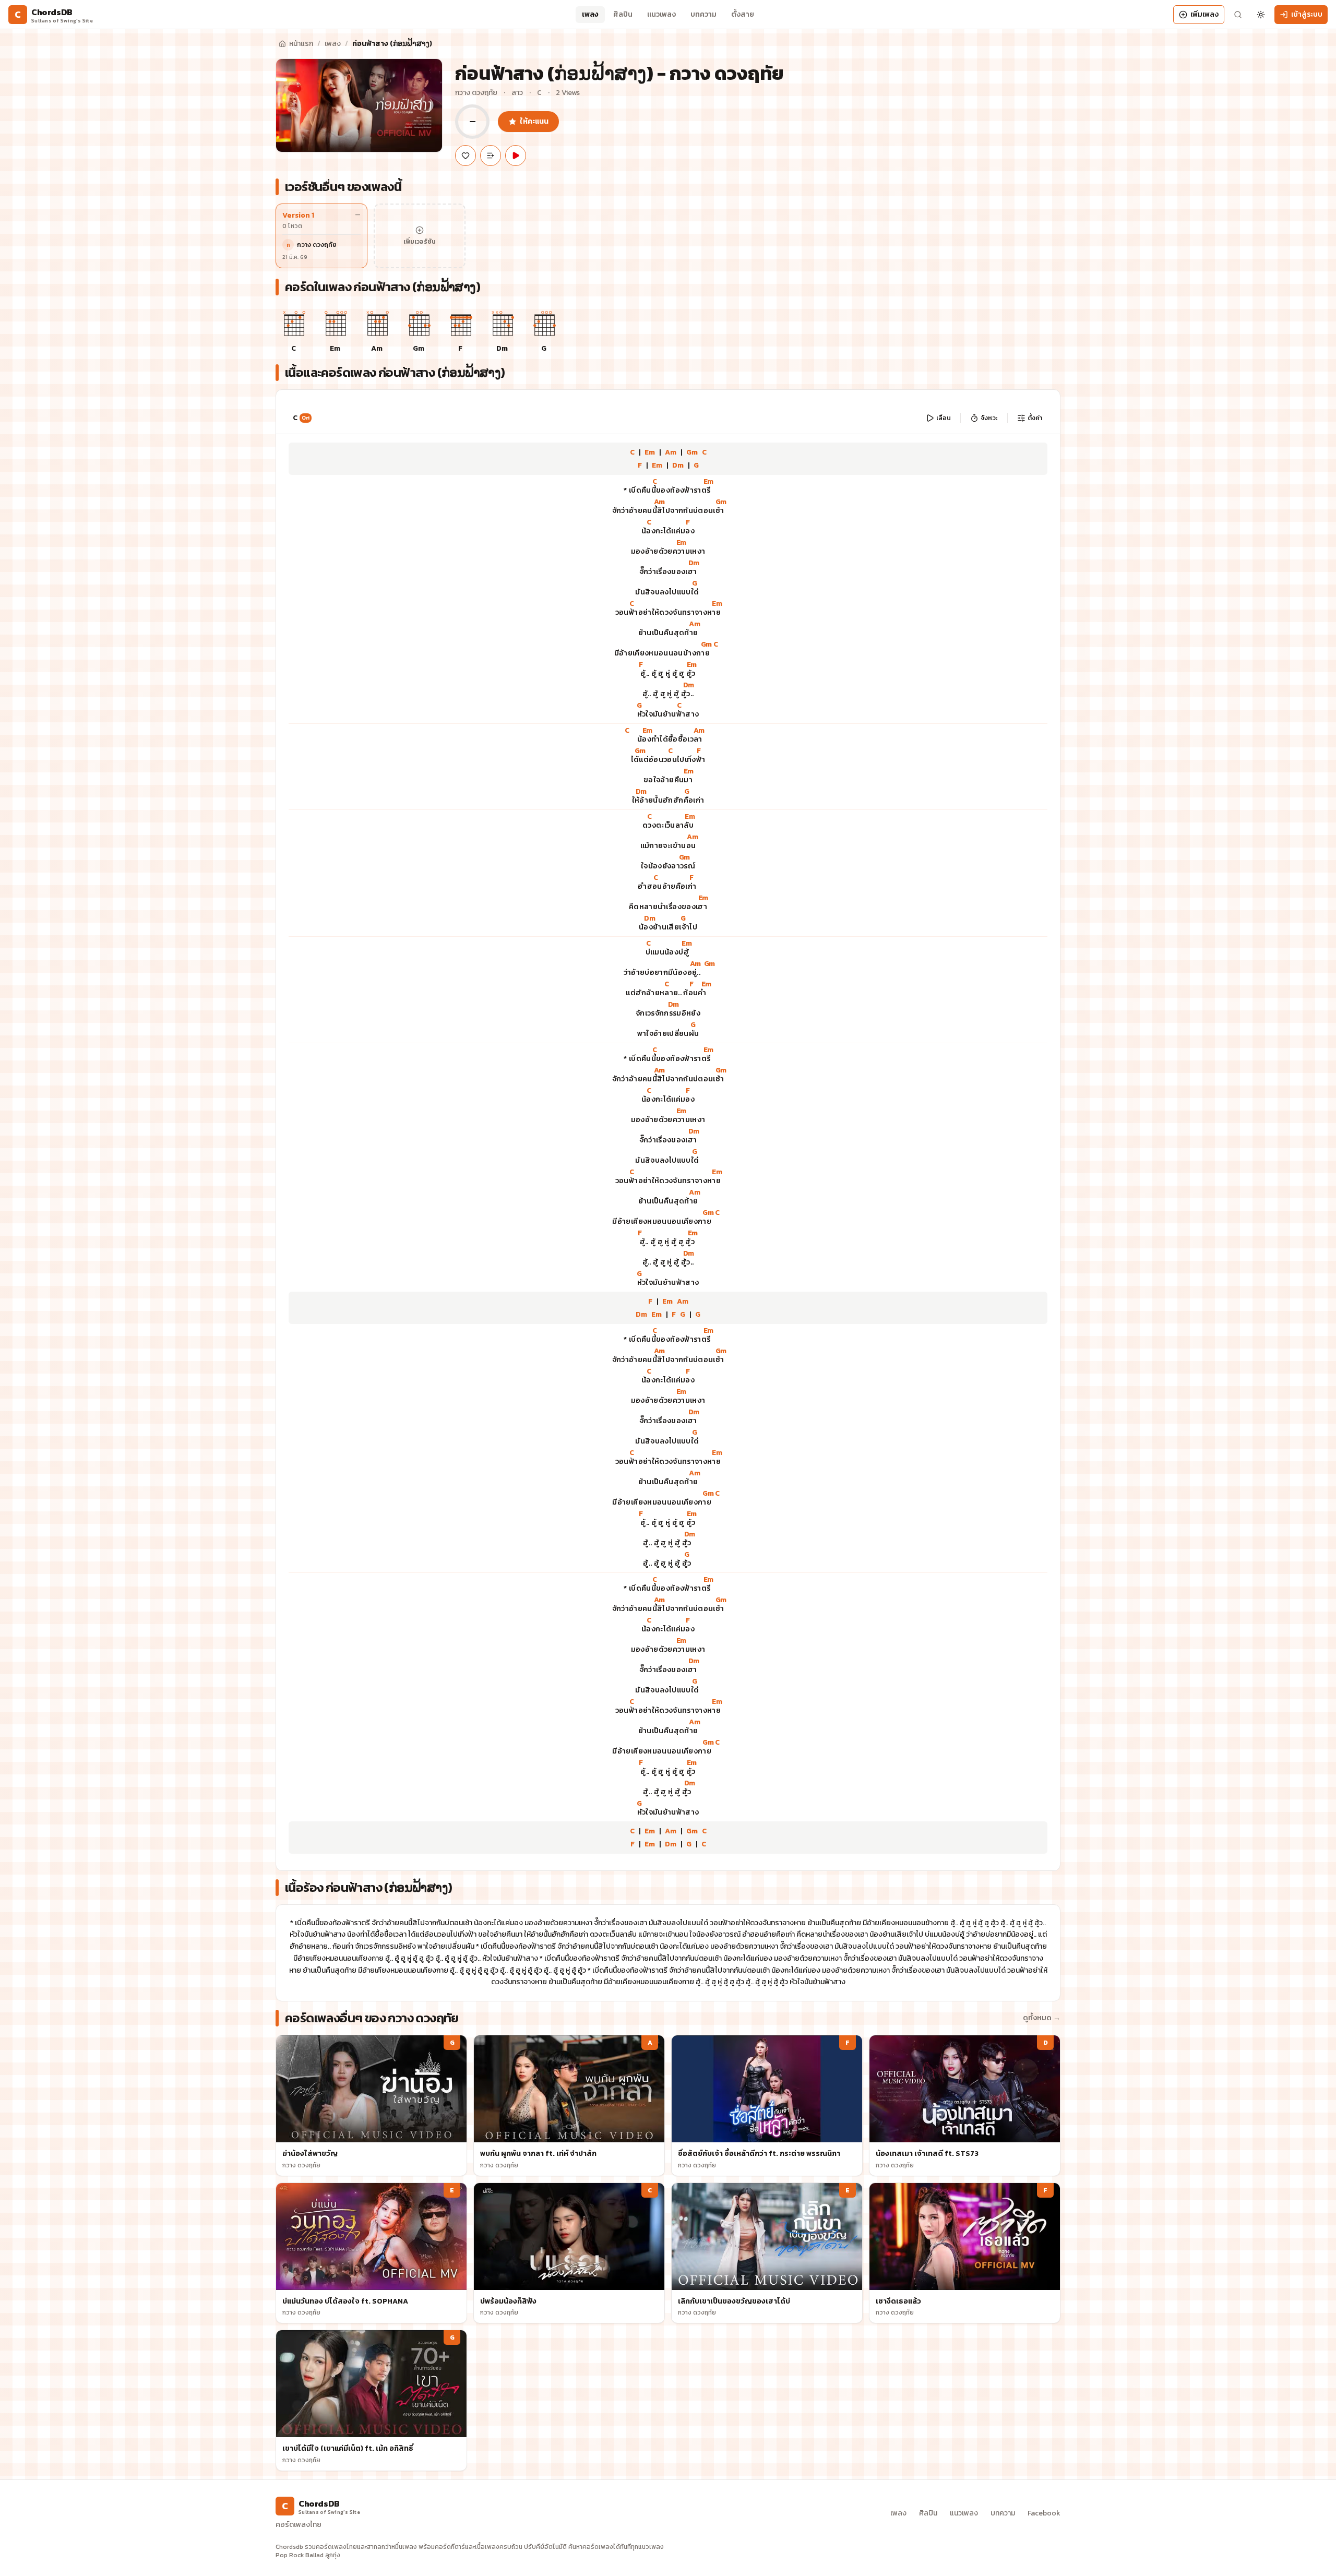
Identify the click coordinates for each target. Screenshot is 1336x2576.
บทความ (703, 14)
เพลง (590, 14)
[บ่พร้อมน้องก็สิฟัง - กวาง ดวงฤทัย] (569, 2253)
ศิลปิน (623, 14)
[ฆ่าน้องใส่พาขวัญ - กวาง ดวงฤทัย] (371, 2106)
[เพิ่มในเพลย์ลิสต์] (491, 156)
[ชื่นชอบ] (466, 156)
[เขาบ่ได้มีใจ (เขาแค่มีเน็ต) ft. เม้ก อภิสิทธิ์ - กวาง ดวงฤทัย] (371, 2400)
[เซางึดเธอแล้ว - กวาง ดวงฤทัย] (965, 2253)
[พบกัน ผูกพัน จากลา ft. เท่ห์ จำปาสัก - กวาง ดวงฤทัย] (569, 2106)
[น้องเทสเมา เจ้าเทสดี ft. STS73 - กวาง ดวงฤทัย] (965, 2106)
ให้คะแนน (534, 121)
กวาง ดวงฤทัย (476, 93)
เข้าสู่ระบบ (1307, 14)
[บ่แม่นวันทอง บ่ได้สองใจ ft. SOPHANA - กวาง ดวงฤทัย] (371, 2253)
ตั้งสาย (743, 14)
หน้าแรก (301, 44)
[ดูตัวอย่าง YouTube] (516, 156)
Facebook (1044, 2513)
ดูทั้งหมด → (1042, 2018)
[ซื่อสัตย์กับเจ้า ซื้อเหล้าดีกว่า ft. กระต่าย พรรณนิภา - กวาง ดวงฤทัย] (767, 2106)
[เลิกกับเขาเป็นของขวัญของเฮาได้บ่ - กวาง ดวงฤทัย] (767, 2253)
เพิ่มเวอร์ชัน (420, 242)
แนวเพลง (661, 14)
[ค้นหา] (1238, 15)
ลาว (517, 93)
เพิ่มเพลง (1204, 14)
